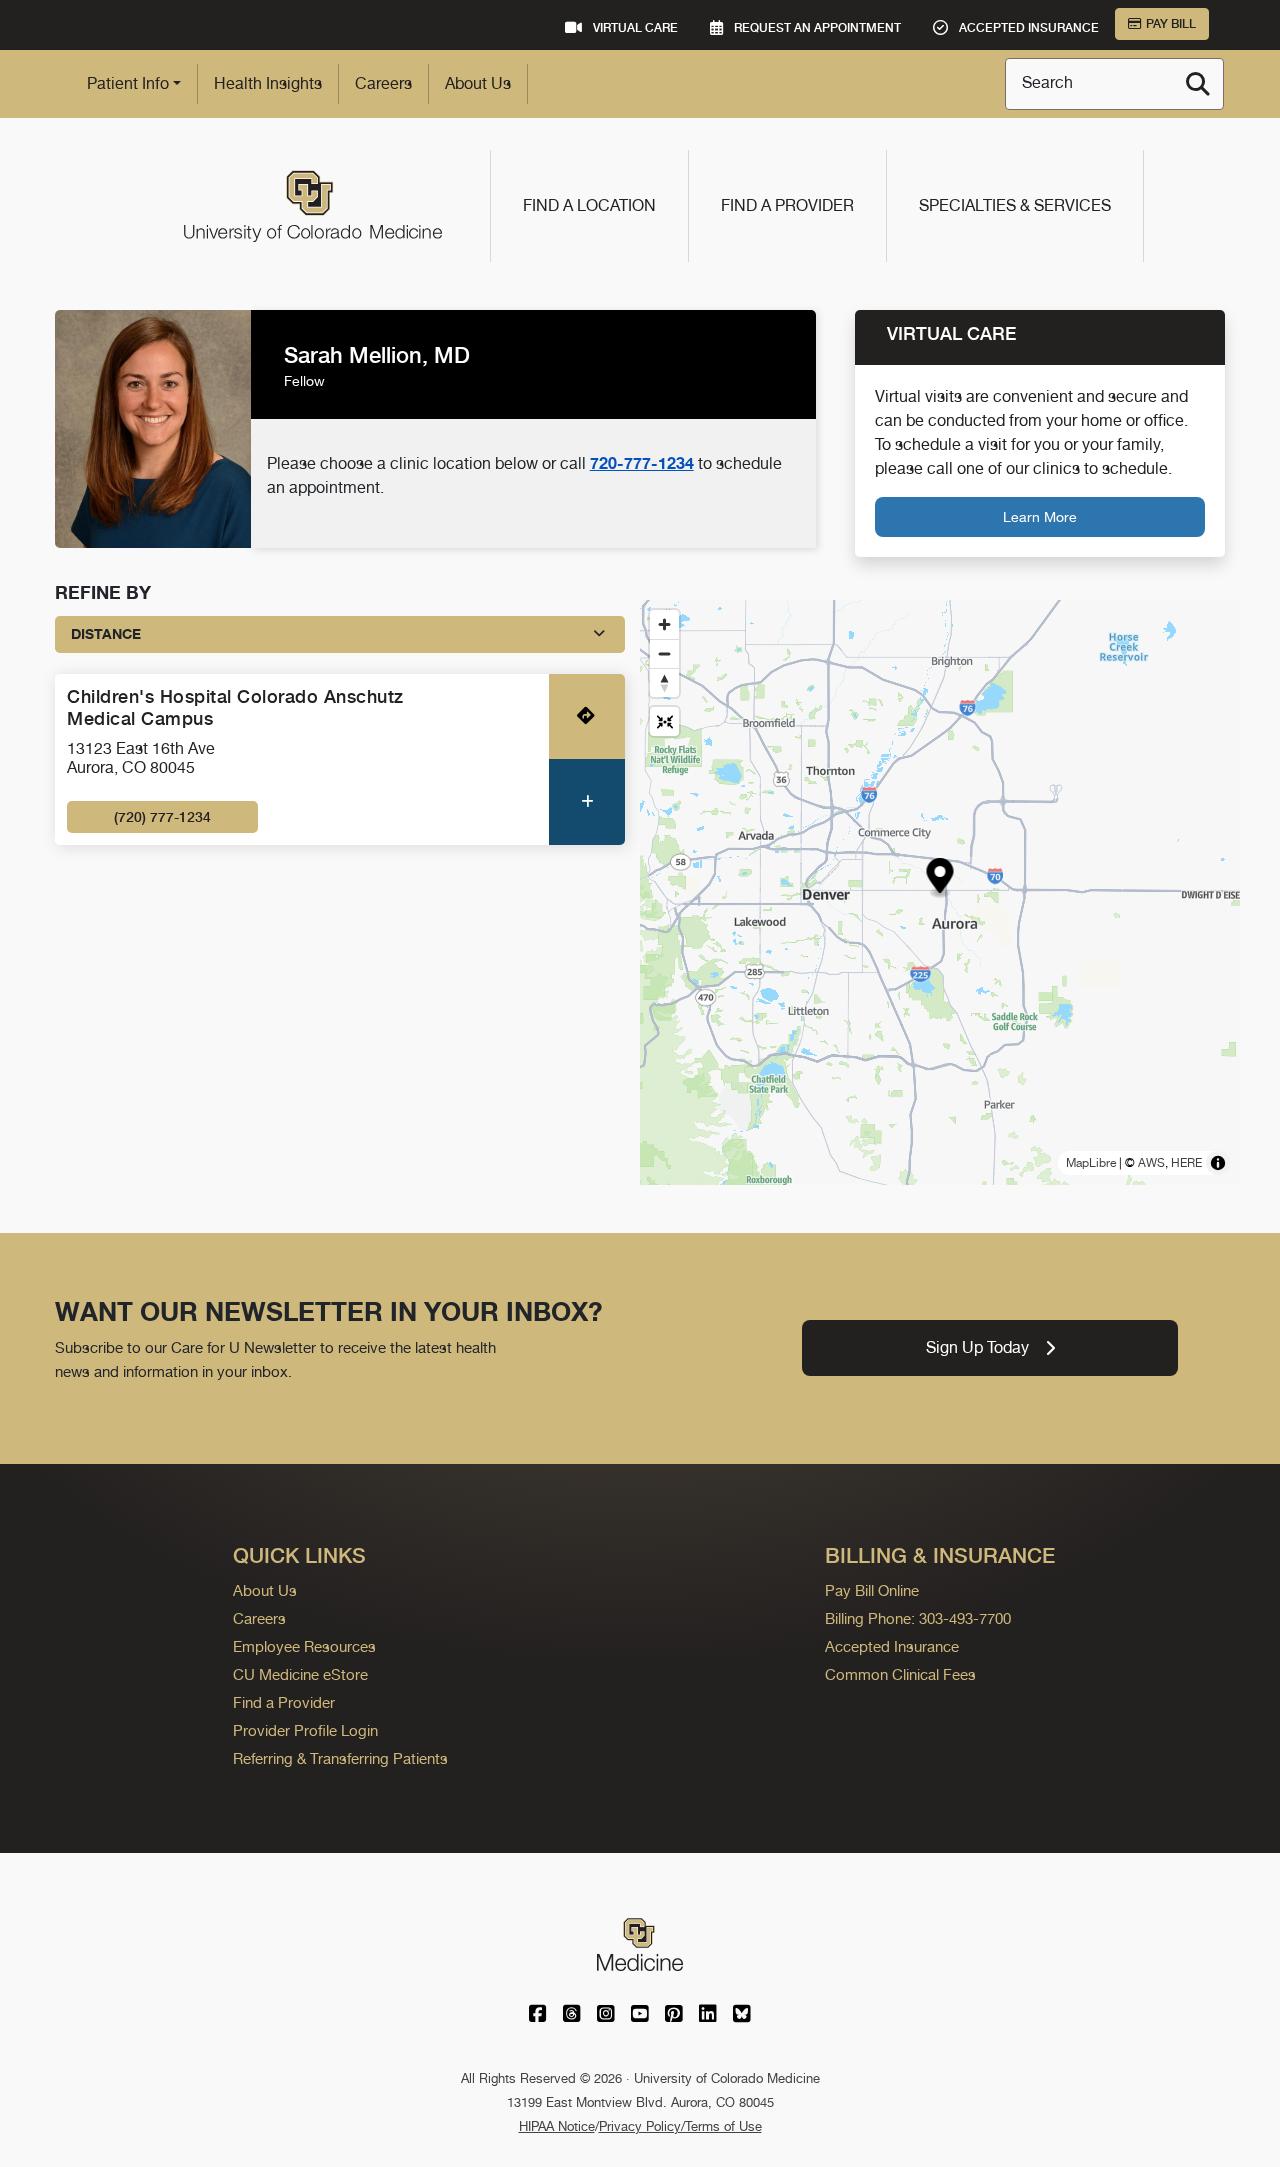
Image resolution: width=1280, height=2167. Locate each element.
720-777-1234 (642, 463)
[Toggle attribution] (1218, 1163)
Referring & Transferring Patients (340, 1758)
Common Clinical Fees (900, 1674)
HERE (1186, 1163)
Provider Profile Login (305, 1730)
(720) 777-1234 (162, 817)
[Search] (1198, 84)
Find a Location (589, 205)
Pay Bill (1171, 24)
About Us (478, 83)
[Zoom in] (664, 624)
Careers (383, 83)
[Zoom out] (664, 653)
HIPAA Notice (557, 2126)
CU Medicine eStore (300, 1674)
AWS (1151, 1163)
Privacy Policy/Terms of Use (680, 2126)
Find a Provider (787, 205)
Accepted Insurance (892, 1646)
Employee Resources (304, 1646)
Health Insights (268, 83)
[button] (940, 878)
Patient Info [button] (128, 83)
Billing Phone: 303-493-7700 (918, 1618)
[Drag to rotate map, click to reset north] (664, 682)
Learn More (1040, 516)
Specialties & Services (1015, 205)
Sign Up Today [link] (977, 1347)
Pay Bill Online (872, 1590)
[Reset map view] (664, 721)
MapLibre (1091, 1163)
